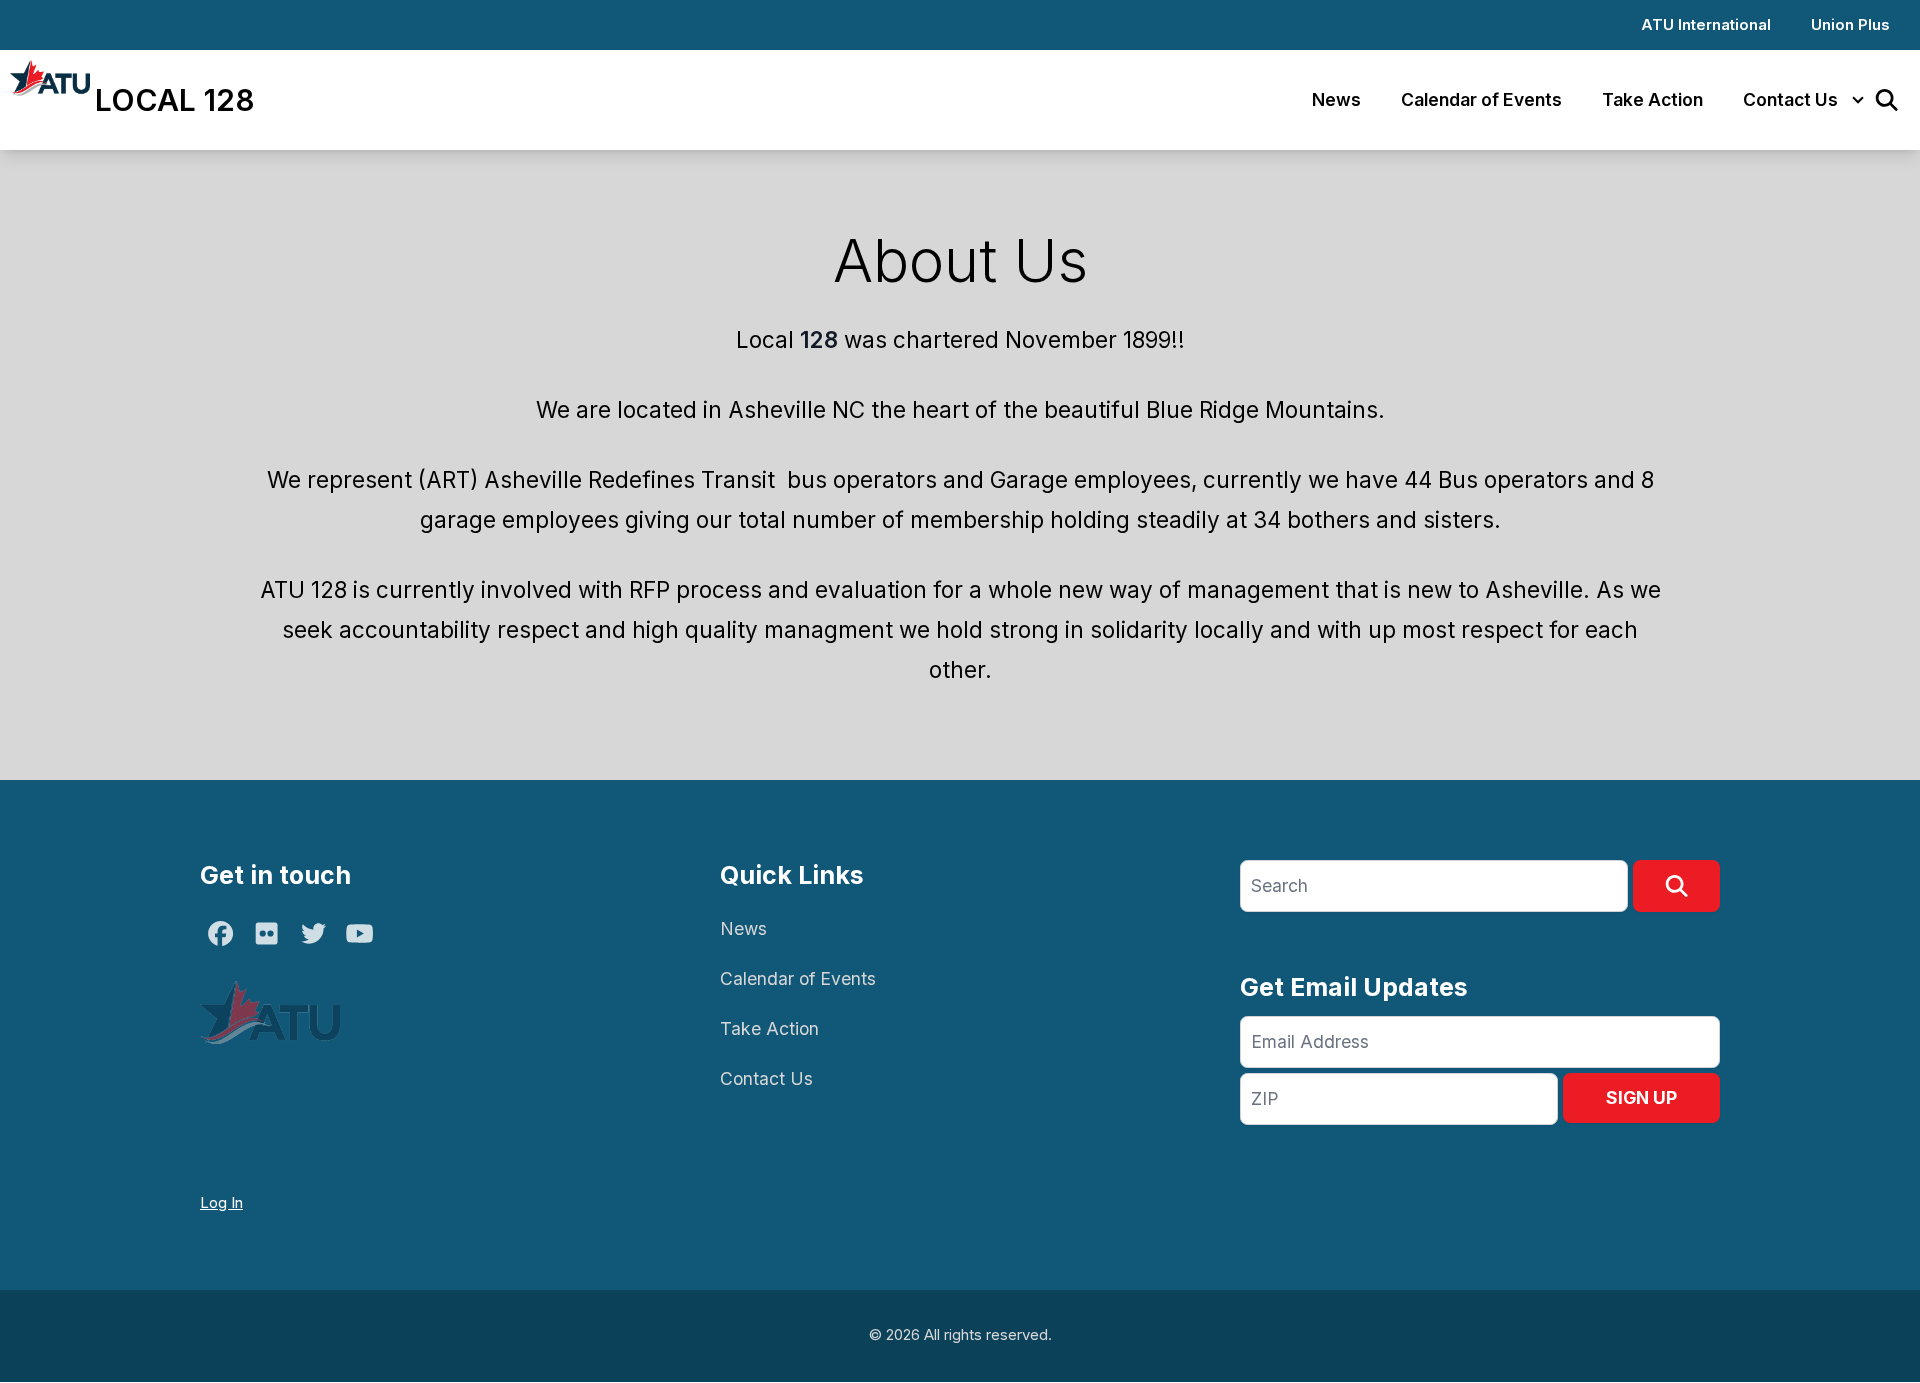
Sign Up (1641, 1097)
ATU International (1706, 24)
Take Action (1652, 99)
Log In (221, 1202)
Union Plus (1850, 24)
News (1336, 99)
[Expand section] (1858, 100)
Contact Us (1790, 99)
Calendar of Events (1481, 99)
